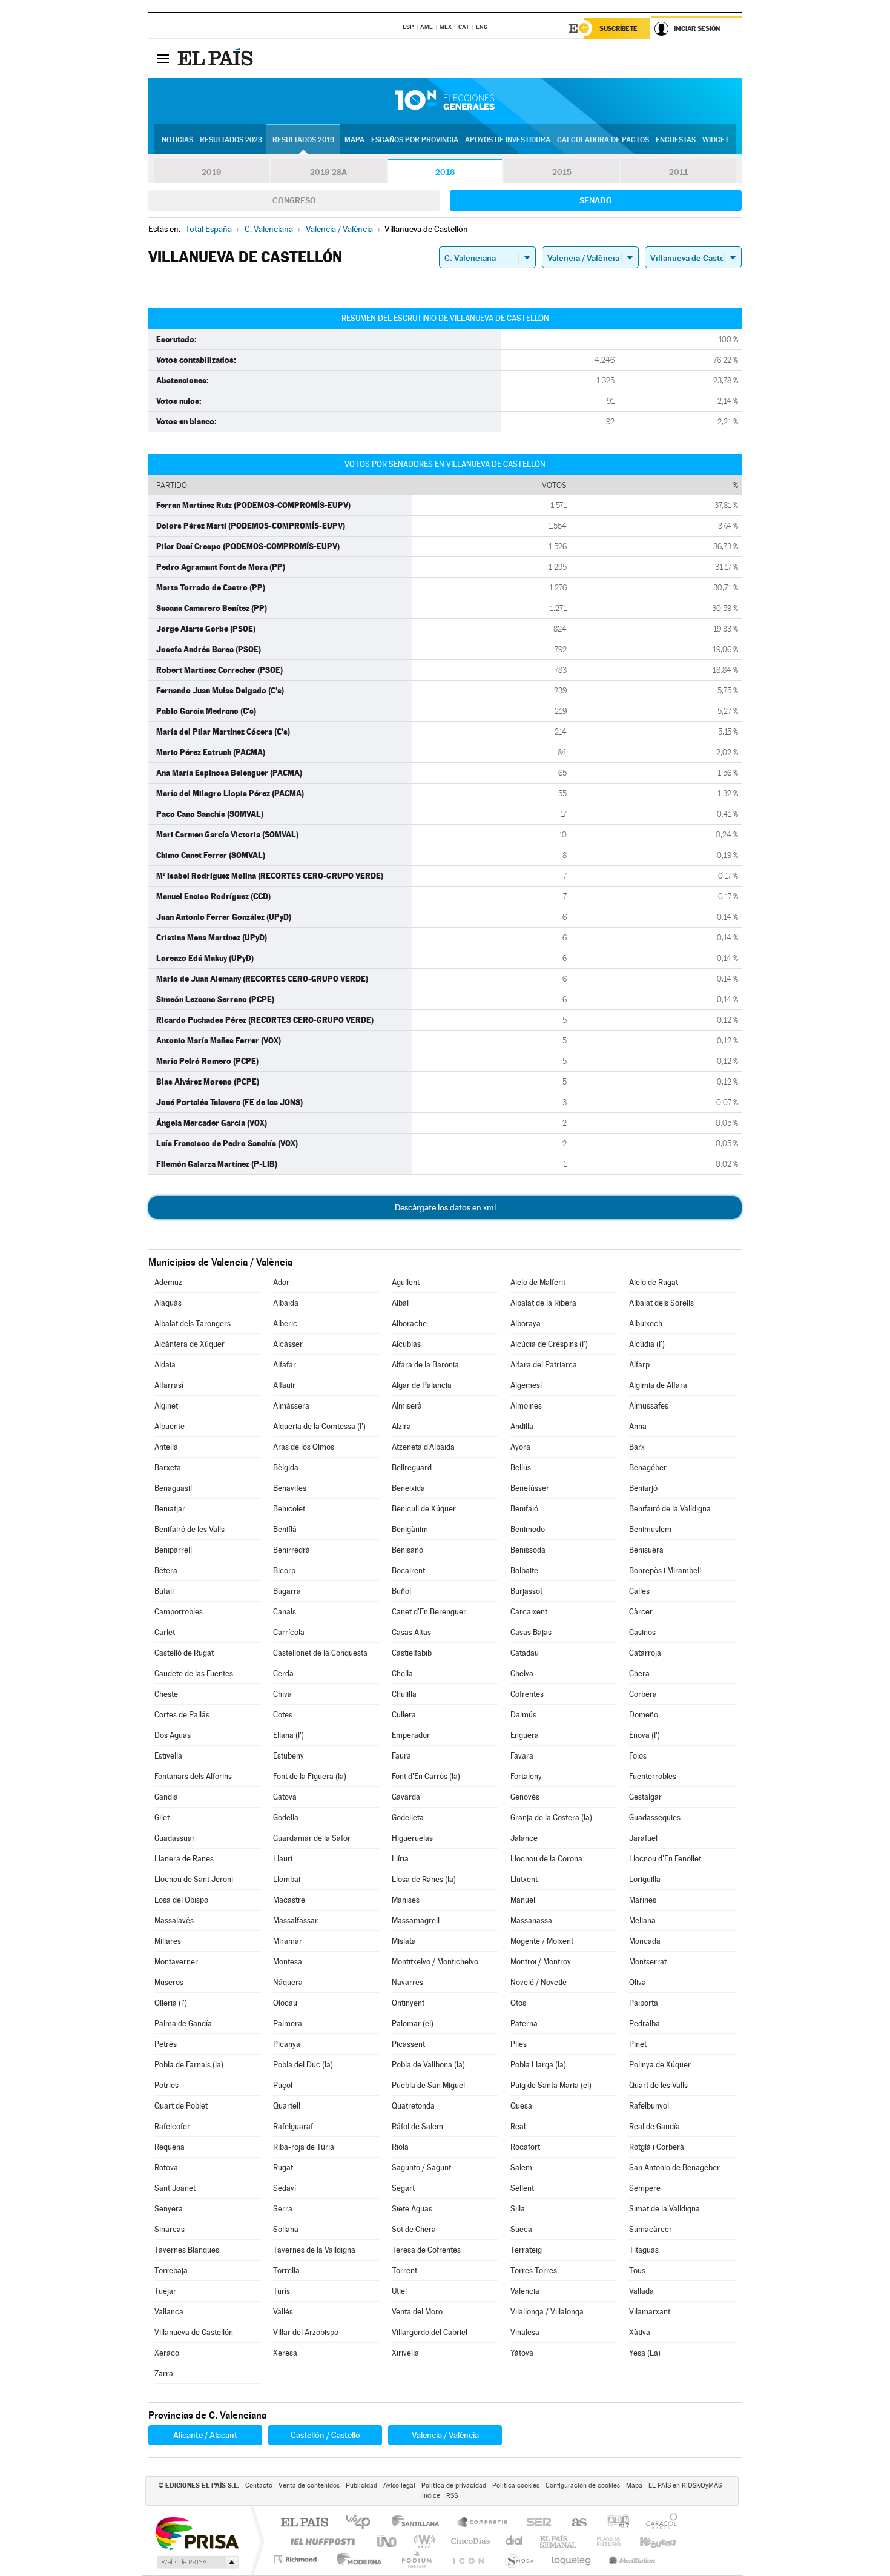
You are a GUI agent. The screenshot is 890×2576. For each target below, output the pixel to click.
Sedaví (285, 2188)
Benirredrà (292, 1550)
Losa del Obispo (181, 1900)
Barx (637, 1447)
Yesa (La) (645, 2353)
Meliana (642, 1920)
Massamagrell (416, 1920)
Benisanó (407, 1550)
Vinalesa (525, 2332)
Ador (281, 1282)
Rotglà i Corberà (657, 2147)
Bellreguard (412, 1468)
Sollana (286, 2229)
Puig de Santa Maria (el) (551, 2085)
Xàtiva (640, 2332)
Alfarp (639, 1365)
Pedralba (644, 2023)
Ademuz (168, 1282)
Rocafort (525, 2147)
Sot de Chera (414, 2229)
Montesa (288, 1962)
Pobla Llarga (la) (538, 2065)
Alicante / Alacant (205, 2435)
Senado (596, 200)
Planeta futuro (604, 2541)
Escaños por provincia (415, 140)
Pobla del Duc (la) (303, 2065)
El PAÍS (304, 2523)
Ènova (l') (644, 1735)
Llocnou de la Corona (546, 1859)
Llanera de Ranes (184, 1859)
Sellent (522, 2188)
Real (518, 2126)
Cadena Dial (515, 2541)
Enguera (525, 1735)
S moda (519, 2559)
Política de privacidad (454, 2485)
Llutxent (524, 1879)
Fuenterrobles (653, 1776)
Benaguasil (173, 1488)
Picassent (408, 2044)
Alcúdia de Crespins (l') (549, 1344)
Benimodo (528, 1529)
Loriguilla (645, 1879)
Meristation (630, 2559)
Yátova (522, 2353)
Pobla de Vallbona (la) (428, 2065)
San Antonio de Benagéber (674, 2168)
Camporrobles (179, 1612)
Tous (637, 2271)
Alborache (409, 1323)
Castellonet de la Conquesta (320, 1653)
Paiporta (644, 2003)
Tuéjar (165, 2291)
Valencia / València (445, 2435)
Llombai (287, 1879)
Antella (166, 1447)
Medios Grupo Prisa (196, 2562)
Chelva (522, 1673)
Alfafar (285, 1365)
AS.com (574, 2523)
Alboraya (526, 1323)
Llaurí (283, 1859)
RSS (452, 2496)
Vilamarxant (650, 2312)
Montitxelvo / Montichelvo (435, 1962)
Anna (638, 1426)
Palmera (288, 2023)
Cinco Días (469, 2541)
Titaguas (644, 2250)
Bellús (521, 1468)
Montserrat (648, 1962)
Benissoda (528, 1550)
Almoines (526, 1406)
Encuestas (676, 140)
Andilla (522, 1426)
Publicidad (361, 2485)
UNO (387, 2541)
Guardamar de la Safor (312, 1838)
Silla (518, 2209)
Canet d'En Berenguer (429, 1612)
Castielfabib (412, 1653)
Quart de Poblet (181, 2106)
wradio (422, 2541)
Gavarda (406, 1797)
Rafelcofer (172, 2126)
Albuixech (646, 1323)
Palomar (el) (413, 2023)
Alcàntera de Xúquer (190, 1344)
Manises (406, 1900)
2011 (678, 172)
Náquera (288, 1982)
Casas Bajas (531, 1632)
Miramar (288, 1941)
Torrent (404, 2271)
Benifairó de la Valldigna (670, 1509)
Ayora (520, 1447)
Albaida (286, 1303)
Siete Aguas (412, 2209)
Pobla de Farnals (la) (189, 2065)
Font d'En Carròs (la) (426, 1776)
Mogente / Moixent (542, 1941)
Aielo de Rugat (654, 1282)
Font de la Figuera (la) (310, 1776)
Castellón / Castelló (325, 2435)
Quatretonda (413, 2106)
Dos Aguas (173, 1735)
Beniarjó (643, 1488)
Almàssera (291, 1406)
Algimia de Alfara (658, 1385)
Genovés (525, 1797)
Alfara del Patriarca (544, 1365)
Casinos (642, 1632)
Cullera (404, 1715)
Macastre (289, 1900)
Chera (639, 1673)
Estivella (168, 1756)
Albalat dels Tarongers (193, 1323)
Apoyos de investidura (508, 140)
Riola (400, 2147)
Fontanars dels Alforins (193, 1776)
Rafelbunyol (649, 2106)
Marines (643, 1900)
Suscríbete (618, 28)
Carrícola (289, 1632)
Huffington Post (320, 2541)
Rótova (166, 2168)
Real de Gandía (654, 2126)
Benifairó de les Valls (190, 1529)
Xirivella (405, 2353)
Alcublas (406, 1344)
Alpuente (170, 1426)
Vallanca (169, 2312)
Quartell (287, 2106)
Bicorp (284, 1570)
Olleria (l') (171, 2003)
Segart (403, 2188)
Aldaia (165, 1365)
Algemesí (526, 1385)
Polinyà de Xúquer (660, 2065)
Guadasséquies (655, 1818)
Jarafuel (643, 1838)
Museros (169, 1982)
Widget (716, 140)
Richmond (297, 2559)
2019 (211, 172)
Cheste (166, 1694)
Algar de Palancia (422, 1385)
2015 (562, 172)
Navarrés (407, 1982)
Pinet (638, 2044)
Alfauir (284, 1385)
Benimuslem (650, 1529)
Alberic (285, 1323)
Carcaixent (529, 1612)
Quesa (521, 2106)
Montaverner (176, 1962)
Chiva (282, 1694)
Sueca (521, 2229)
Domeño (644, 1715)
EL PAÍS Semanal (559, 2541)
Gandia (166, 1797)
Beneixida (408, 1488)
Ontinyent (408, 2003)
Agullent (406, 1282)
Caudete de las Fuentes (194, 1673)
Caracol (658, 2523)
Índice (431, 2496)
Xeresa (285, 2353)
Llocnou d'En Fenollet (665, 1859)
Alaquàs (168, 1303)
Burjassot (526, 1591)
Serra (283, 2209)
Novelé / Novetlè (539, 1982)
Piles (519, 2044)
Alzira (401, 1426)
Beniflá (285, 1529)
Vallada (641, 2291)
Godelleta (408, 1818)
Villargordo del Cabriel (430, 2332)
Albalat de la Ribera (543, 1303)
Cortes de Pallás (182, 1715)
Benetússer (530, 1488)
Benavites (290, 1488)
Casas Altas (411, 1632)
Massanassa (531, 1920)
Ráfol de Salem (417, 2126)
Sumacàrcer (651, 2229)
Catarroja (645, 1653)
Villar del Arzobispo (306, 2332)
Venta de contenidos (309, 2485)
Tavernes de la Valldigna (314, 2250)
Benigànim (410, 1529)
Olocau (285, 2003)
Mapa (354, 140)
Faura (401, 1756)
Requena (170, 2147)
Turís (282, 2291)
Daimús (523, 1715)
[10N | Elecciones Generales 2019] (445, 101)
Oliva (638, 1982)
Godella (286, 1818)
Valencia (525, 2291)
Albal (400, 1303)
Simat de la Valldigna (664, 2209)
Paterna (524, 2023)
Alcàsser (288, 1344)
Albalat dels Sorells (661, 1303)
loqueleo (572, 2559)
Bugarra (287, 1591)
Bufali (164, 1591)
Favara (522, 1756)
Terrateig (526, 2250)
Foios (638, 1756)
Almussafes (649, 1406)
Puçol (283, 2085)
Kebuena (647, 2541)
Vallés (283, 2312)
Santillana (419, 2523)
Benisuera (646, 1550)
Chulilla (404, 1694)
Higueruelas (412, 1838)
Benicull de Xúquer (424, 1509)
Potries (166, 2085)
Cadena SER (535, 2523)
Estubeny (288, 1756)
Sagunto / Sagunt (421, 2168)
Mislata (404, 1941)
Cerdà (283, 1673)
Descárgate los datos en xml (445, 1207)
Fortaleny (526, 1776)
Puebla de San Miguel (428, 2085)
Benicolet (289, 1509)
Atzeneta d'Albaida (423, 1447)
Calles (639, 1591)
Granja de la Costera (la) (551, 1818)
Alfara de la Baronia (425, 1365)
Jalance (524, 1838)
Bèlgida (286, 1468)
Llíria (400, 1859)
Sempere (645, 2188)
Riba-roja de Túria (304, 2147)
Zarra (164, 2373)
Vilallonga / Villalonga (547, 2312)
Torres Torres (534, 2271)
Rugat (283, 2168)
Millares (168, 1941)
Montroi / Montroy (541, 1962)
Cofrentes (527, 1694)
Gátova (285, 1797)
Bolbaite (524, 1570)
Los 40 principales (362, 2523)
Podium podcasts (416, 2559)
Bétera (166, 1570)
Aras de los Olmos (304, 1447)
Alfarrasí (169, 1385)
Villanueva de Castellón (194, 2332)
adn (614, 2523)
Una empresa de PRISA (197, 2533)
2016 (445, 172)
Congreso (294, 200)
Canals (285, 1612)
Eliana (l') (288, 1735)
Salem (521, 2168)
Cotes (283, 1715)
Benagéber (648, 1468)
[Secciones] (163, 58)
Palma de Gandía (183, 2023)
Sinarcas (170, 2229)
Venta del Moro (417, 2312)
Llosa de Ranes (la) (424, 1879)
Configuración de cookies (583, 2485)
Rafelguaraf (293, 2126)
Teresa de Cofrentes (426, 2250)
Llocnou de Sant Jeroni (194, 1879)
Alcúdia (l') (647, 1344)
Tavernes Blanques (187, 2250)
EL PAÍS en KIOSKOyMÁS (685, 2485)
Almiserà (407, 1406)
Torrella (286, 2271)
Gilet (162, 1818)
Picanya (287, 2044)
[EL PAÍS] (217, 58)
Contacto (259, 2485)
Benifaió (524, 1509)
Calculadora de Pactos (603, 140)
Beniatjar (170, 1509)
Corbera (643, 1694)
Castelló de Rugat (184, 1653)
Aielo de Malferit (538, 1282)
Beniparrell (173, 1550)
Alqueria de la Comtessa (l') (319, 1426)
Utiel (399, 2291)
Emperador (411, 1735)
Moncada (645, 1941)
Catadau (525, 1653)
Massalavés (174, 1920)
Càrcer (641, 1612)
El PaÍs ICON (468, 2559)
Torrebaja (171, 2271)
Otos (518, 2003)
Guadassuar (175, 1838)
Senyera (169, 2209)
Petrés (166, 2044)
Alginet (166, 1406)
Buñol (401, 1591)
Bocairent (408, 1570)
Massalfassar (295, 1920)
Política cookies (516, 2485)
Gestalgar (645, 1797)
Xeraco (167, 2353)
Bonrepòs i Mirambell (665, 1570)
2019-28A (328, 172)
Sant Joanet (175, 2188)
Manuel (523, 1900)
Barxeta (168, 1468)
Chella (402, 1673)
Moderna (356, 2559)
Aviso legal (399, 2485)
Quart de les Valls (658, 2085)
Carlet (165, 1632)
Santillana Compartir (483, 2523)
